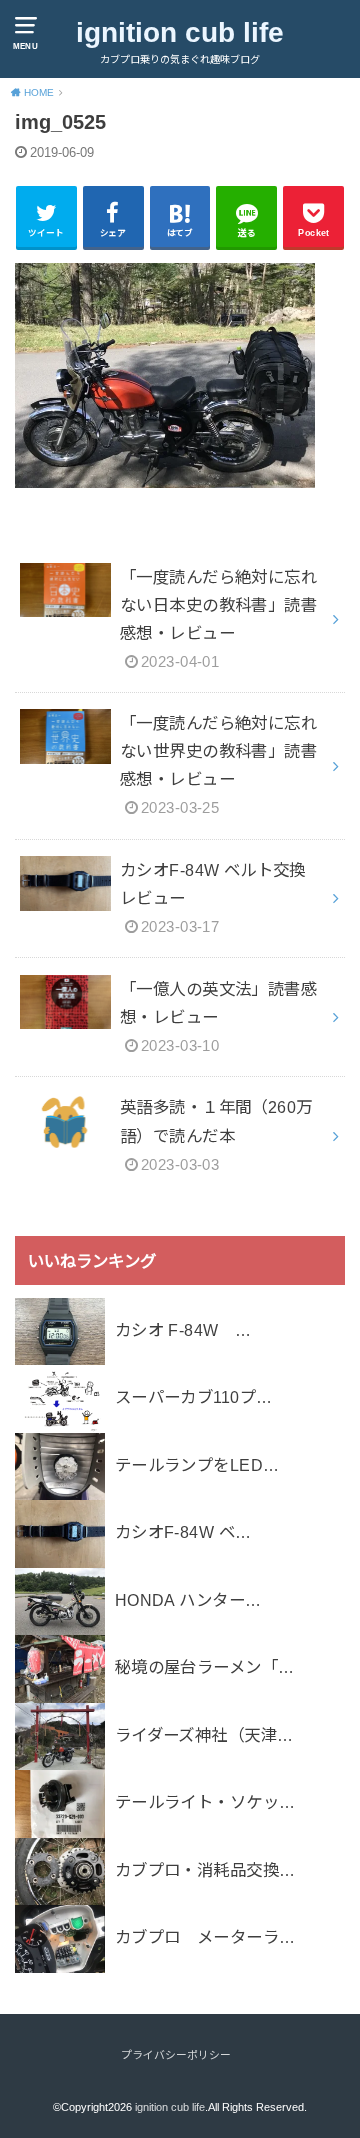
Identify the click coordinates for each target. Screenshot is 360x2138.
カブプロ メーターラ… (205, 1937)
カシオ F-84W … (183, 1330)
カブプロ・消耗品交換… (205, 1870)
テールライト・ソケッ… (205, 1802)
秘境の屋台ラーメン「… (205, 1667)
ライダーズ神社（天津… (204, 1735)
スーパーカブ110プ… (194, 1397)
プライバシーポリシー (176, 2055)
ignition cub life (180, 32)
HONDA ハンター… (188, 1600)
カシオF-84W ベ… (183, 1532)
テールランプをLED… (197, 1465)
